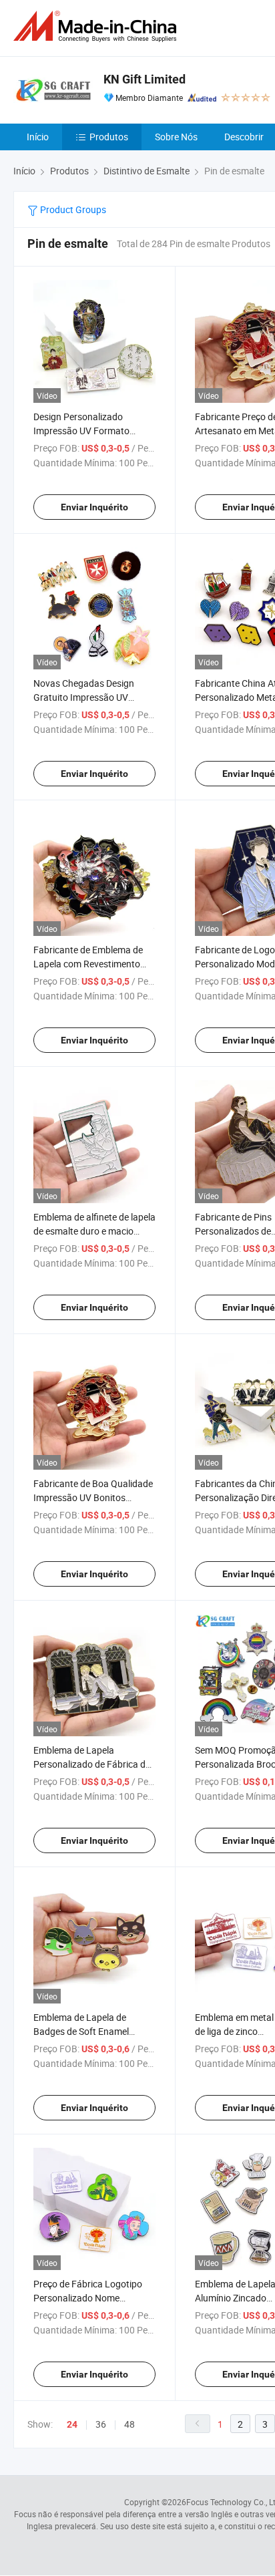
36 (101, 2424)
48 (129, 2424)
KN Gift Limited (145, 79)
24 (72, 2424)
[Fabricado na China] (97, 26)
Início (38, 137)
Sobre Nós (176, 137)
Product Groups (72, 209)
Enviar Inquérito (94, 507)
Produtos (109, 137)
